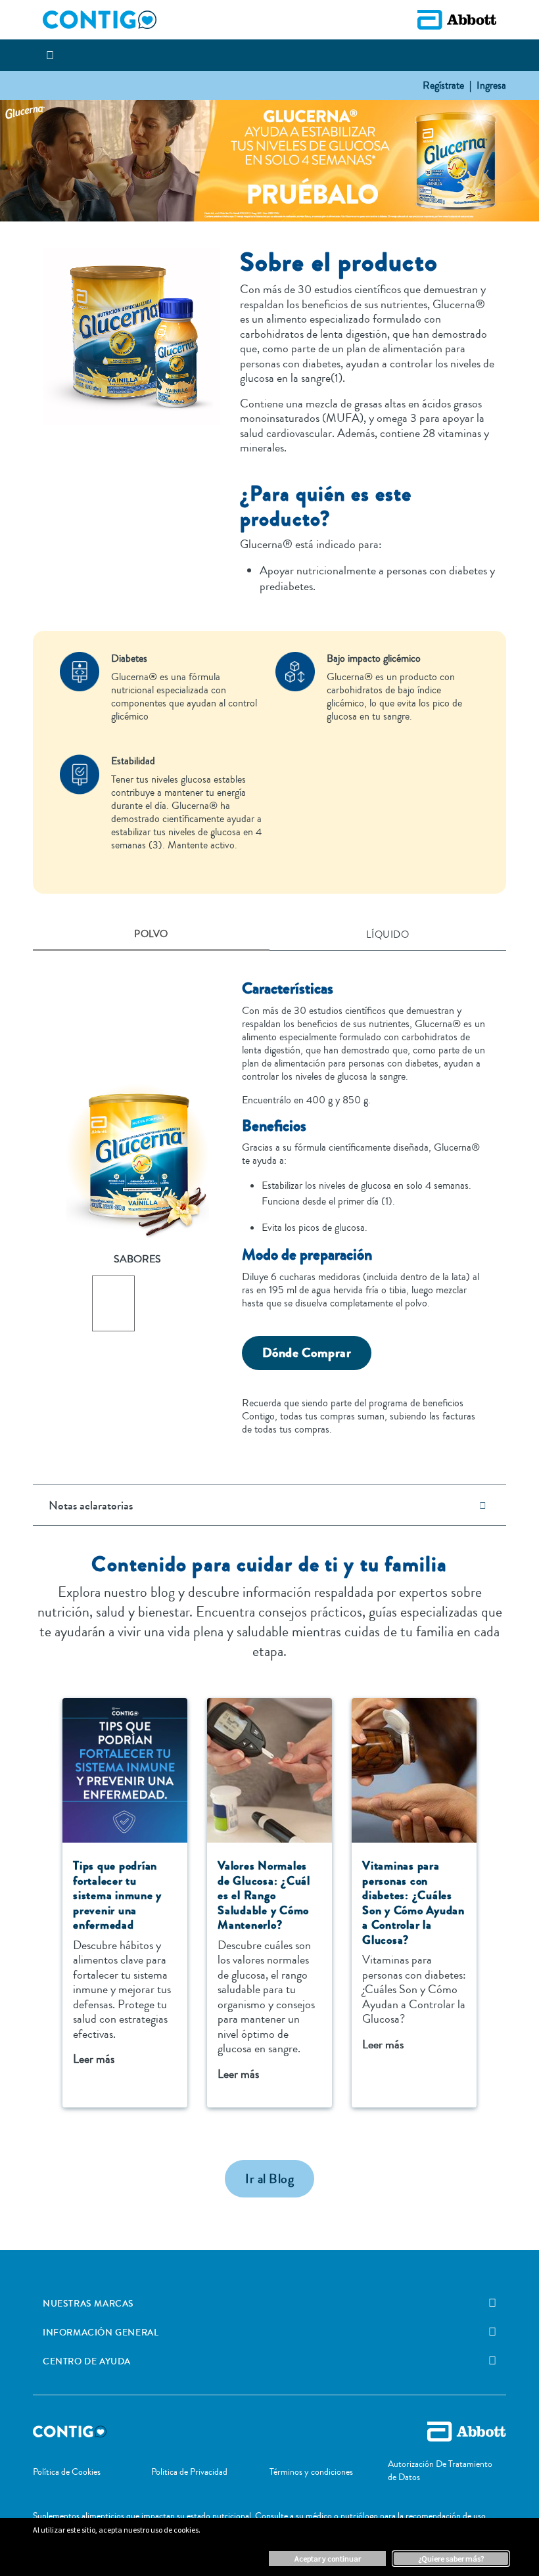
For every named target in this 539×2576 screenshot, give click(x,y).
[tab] (151, 935)
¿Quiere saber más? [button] (451, 2559)
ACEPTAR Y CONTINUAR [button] (328, 2559)
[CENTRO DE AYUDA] (492, 2361)
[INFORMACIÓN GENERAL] (492, 2332)
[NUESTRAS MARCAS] (492, 2303)
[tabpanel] (269, 1200)
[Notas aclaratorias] (482, 1505)
